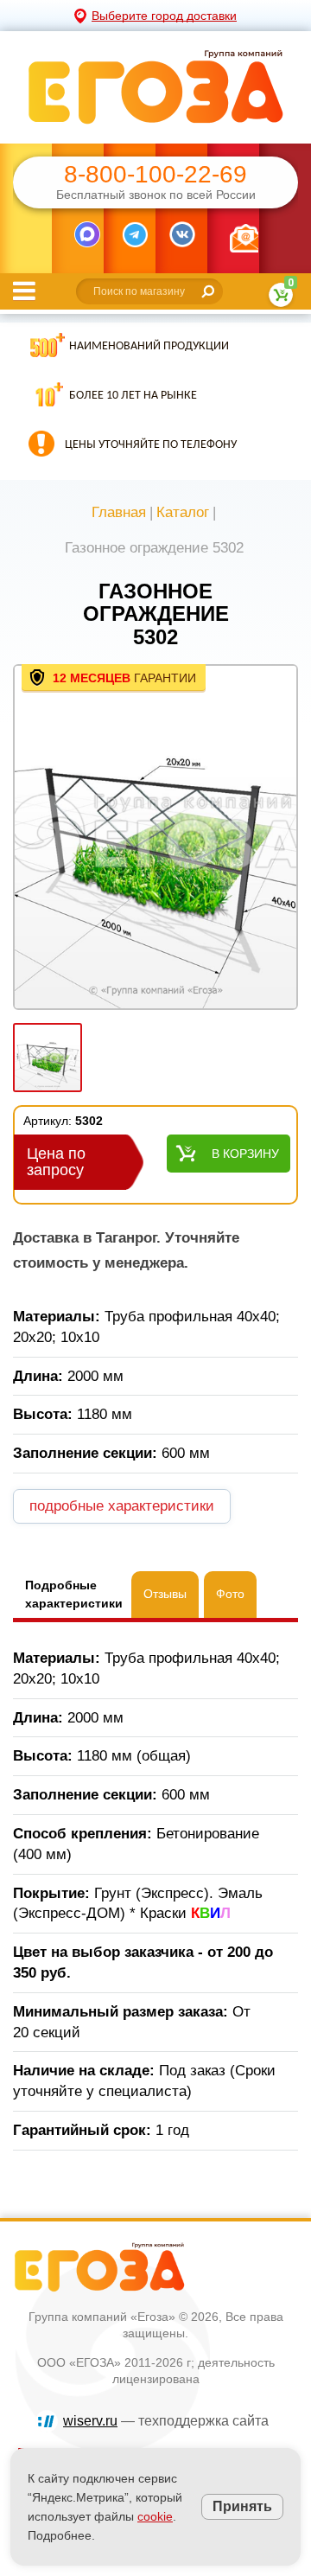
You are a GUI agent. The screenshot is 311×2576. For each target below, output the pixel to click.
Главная (119, 512)
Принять (242, 2506)
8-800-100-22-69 (155, 175)
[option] (155, 839)
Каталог (183, 512)
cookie (155, 2516)
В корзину (245, 1154)
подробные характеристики (122, 1506)
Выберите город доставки (164, 16)
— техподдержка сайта (166, 2421)
